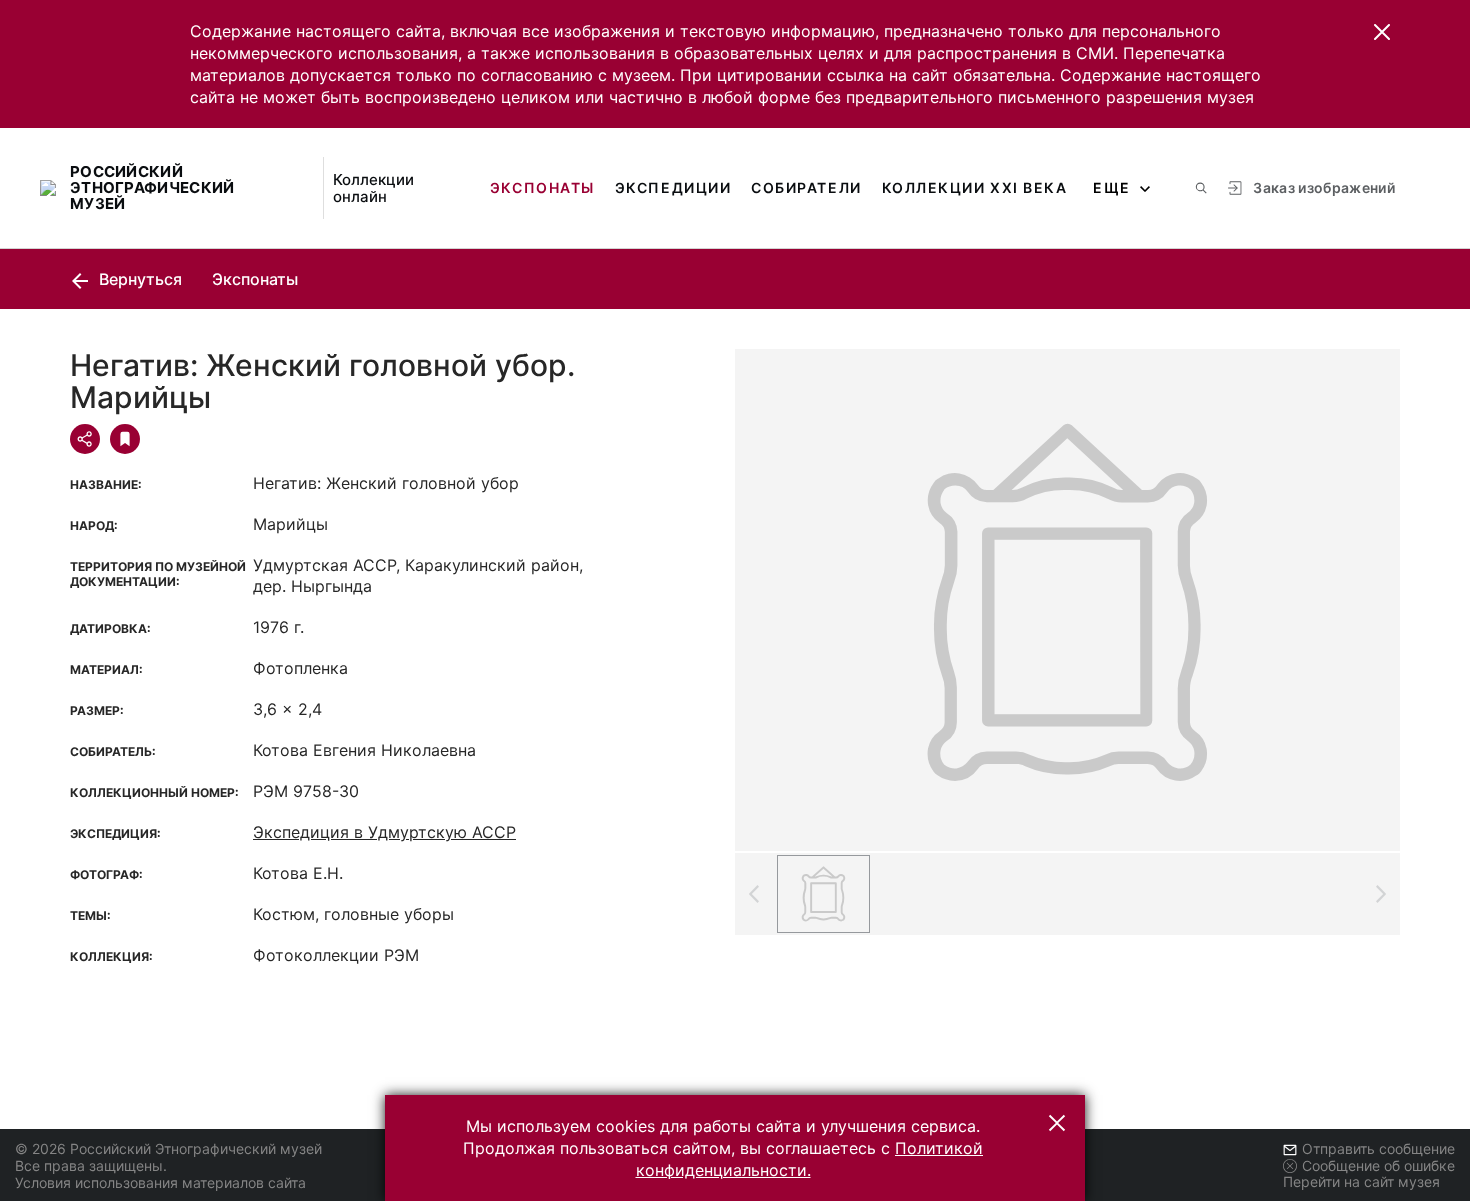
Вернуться (138, 279)
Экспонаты (542, 187)
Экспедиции (673, 187)
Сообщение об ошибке (1378, 1165)
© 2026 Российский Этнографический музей (168, 1148)
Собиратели (806, 187)
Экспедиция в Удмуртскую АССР (384, 832)
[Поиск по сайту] (1201, 188)
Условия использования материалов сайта (160, 1182)
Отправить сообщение (1378, 1148)
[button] (1382, 32)
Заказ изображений (1324, 187)
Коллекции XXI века (975, 187)
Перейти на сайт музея (1361, 1181)
